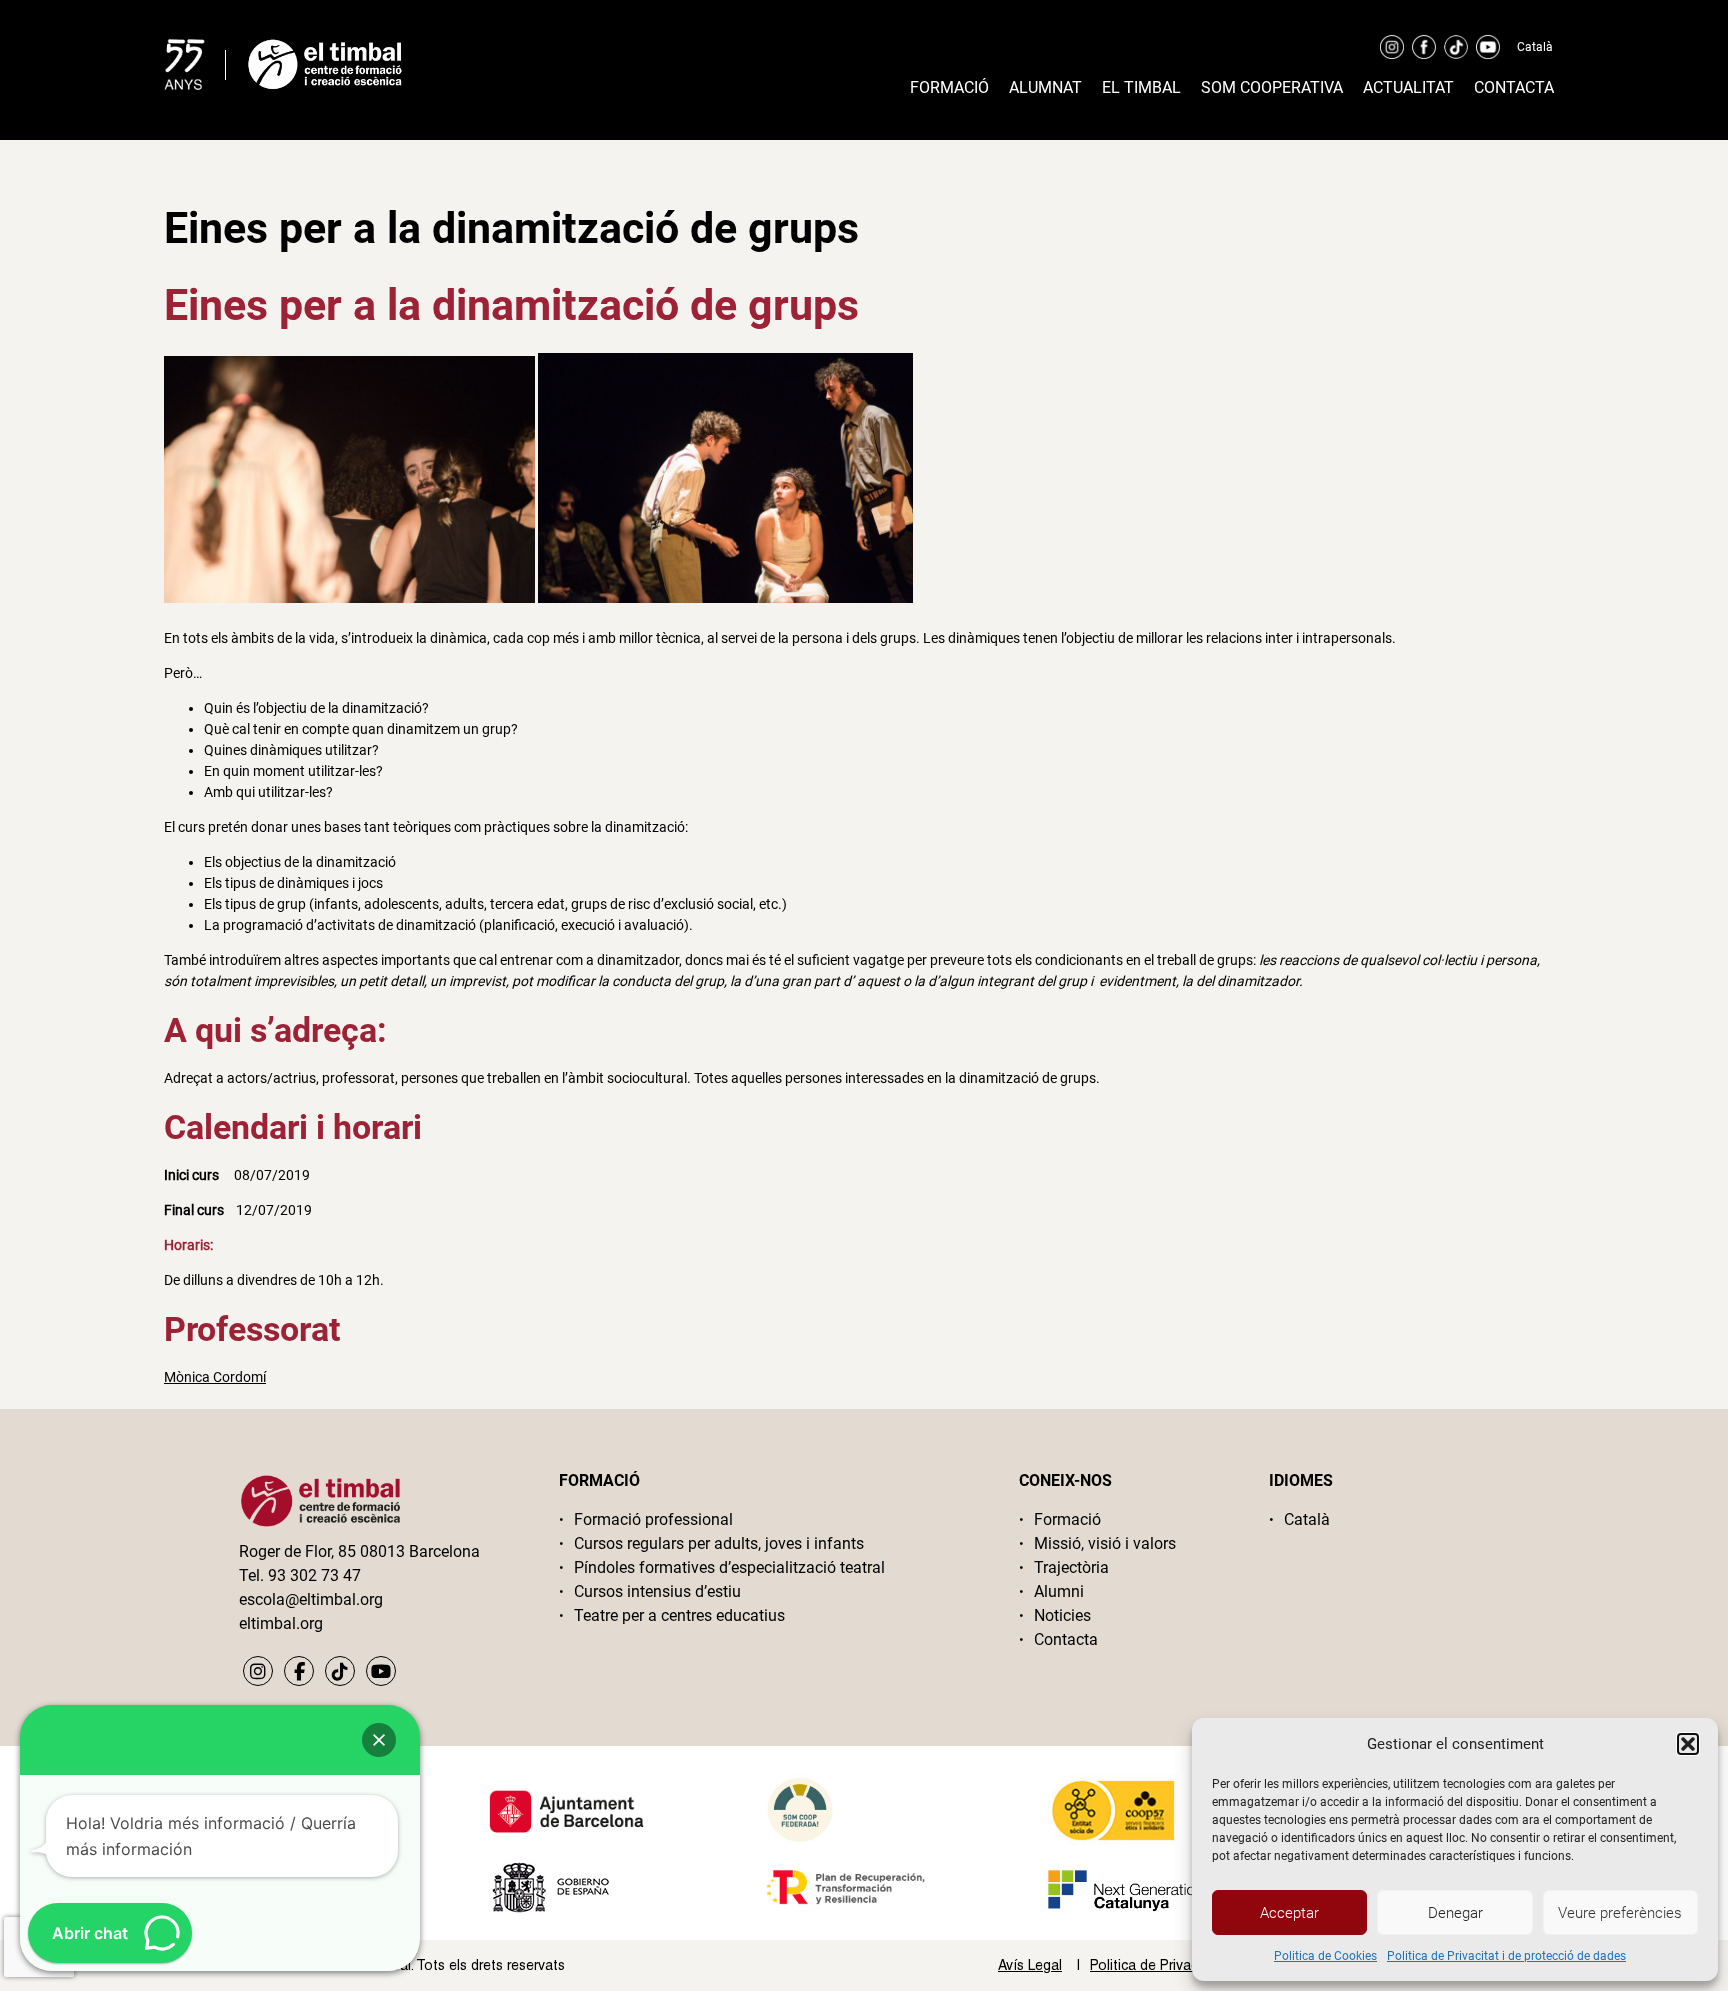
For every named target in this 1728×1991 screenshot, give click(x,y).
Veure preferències (1620, 1913)
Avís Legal (1030, 1965)
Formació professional (653, 1519)
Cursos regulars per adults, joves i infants (719, 1543)
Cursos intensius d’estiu (657, 1591)
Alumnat (1045, 87)
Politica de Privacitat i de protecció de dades (1506, 1956)
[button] (1688, 1744)
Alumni (1059, 1591)
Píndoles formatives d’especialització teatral (729, 1567)
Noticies (1062, 1615)
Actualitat (1408, 87)
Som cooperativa (1272, 87)
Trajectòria (1071, 1567)
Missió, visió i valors (1105, 1543)
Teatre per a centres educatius (679, 1615)
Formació (949, 87)
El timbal (1141, 87)
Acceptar (1289, 1913)
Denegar (1455, 1913)
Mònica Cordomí (215, 1377)
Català (1535, 47)
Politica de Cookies (1325, 1956)
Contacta (1514, 87)
